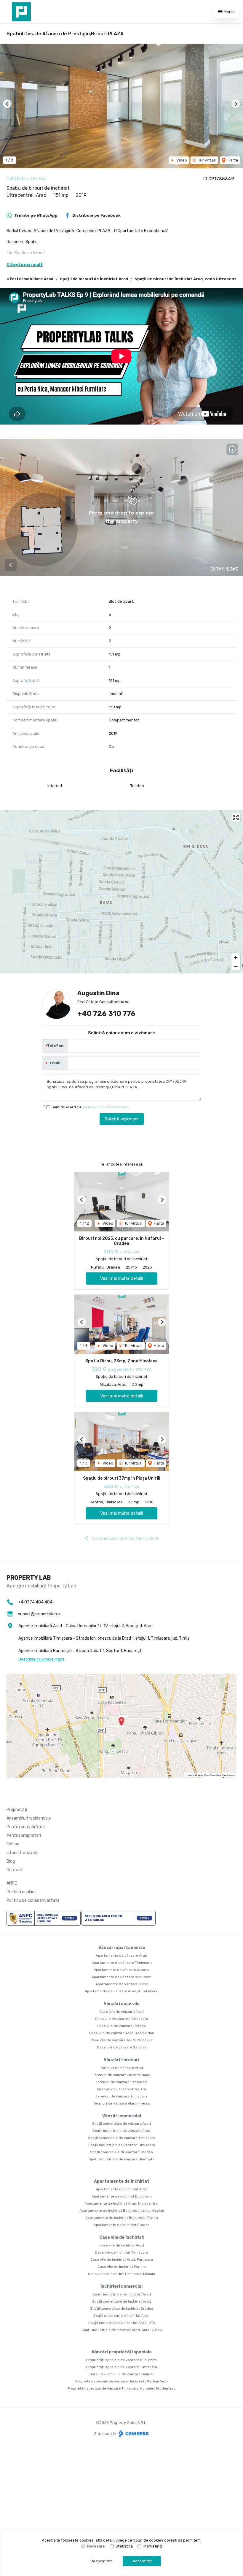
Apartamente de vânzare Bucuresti (121, 1977)
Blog (11, 1861)
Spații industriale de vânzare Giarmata (121, 2159)
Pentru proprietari (24, 1835)
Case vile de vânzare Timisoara (122, 2019)
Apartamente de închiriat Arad (122, 2189)
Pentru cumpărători (26, 1827)
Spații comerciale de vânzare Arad (121, 2124)
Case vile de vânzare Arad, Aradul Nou (122, 2033)
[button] (7, 104)
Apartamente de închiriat (122, 2181)
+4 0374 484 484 (35, 1602)
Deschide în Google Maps (41, 1659)
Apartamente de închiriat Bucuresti (122, 2196)
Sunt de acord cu (90, 1107)
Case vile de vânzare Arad (121, 2012)
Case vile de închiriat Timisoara (121, 2252)
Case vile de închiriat (122, 2237)
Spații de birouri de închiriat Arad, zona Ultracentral (188, 279)
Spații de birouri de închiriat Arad (94, 279)
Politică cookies (21, 1892)
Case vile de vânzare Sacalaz (122, 2047)
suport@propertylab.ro (40, 1614)
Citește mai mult (25, 265)
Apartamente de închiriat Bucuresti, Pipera (122, 2218)
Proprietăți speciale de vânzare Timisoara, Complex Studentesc (122, 2388)
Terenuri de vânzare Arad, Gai (121, 2089)
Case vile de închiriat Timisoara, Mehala (121, 2274)
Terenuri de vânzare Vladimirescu (122, 2103)
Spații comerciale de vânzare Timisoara (122, 2138)
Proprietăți (17, 1810)
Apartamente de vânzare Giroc (122, 1984)
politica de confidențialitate (105, 1107)
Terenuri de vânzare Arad (122, 2068)
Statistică (124, 2546)
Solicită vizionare (122, 1119)
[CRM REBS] (133, 2434)
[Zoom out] (236, 966)
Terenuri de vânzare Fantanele (121, 2082)
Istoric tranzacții (22, 1853)
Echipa (13, 1844)
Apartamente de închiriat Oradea (122, 2225)
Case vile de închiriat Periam (122, 2267)
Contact (15, 1870)
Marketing (153, 2546)
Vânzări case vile (122, 2004)
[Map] (121, 892)
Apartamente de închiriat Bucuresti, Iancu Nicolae (122, 2211)
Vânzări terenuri (121, 2060)
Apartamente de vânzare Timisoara (122, 1963)
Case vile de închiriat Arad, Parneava (122, 2260)
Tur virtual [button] (207, 160)
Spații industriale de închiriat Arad (122, 2294)
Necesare (96, 2546)
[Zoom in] (236, 958)
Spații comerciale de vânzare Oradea (121, 2152)
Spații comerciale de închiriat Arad (122, 2301)
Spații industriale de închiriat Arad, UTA (122, 2323)
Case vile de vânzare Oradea (121, 2026)
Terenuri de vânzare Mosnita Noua (121, 2075)
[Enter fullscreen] (236, 817)
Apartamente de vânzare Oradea (121, 1970)
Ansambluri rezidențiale (29, 1818)
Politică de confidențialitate (33, 1900)
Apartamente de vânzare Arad (121, 1956)
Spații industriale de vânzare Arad (121, 2131)
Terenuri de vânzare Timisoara (121, 2096)
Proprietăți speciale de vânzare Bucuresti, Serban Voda (122, 2381)
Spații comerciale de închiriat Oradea (122, 2309)
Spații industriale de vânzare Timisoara (122, 2145)
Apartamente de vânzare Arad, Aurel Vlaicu (121, 1991)
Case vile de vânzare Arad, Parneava (121, 2040)
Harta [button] (232, 160)
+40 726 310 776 (106, 1014)
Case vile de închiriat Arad (122, 2245)
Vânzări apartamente (122, 1948)
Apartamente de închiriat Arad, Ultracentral (121, 2203)
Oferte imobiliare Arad (30, 279)
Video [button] (181, 160)
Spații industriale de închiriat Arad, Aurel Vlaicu (122, 2330)
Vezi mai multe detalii (121, 1278)
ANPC (12, 1883)
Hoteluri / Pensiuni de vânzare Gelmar (122, 2374)
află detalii (105, 2540)
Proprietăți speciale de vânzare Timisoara (122, 2367)
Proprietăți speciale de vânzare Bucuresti (121, 2360)
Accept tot (142, 2561)
